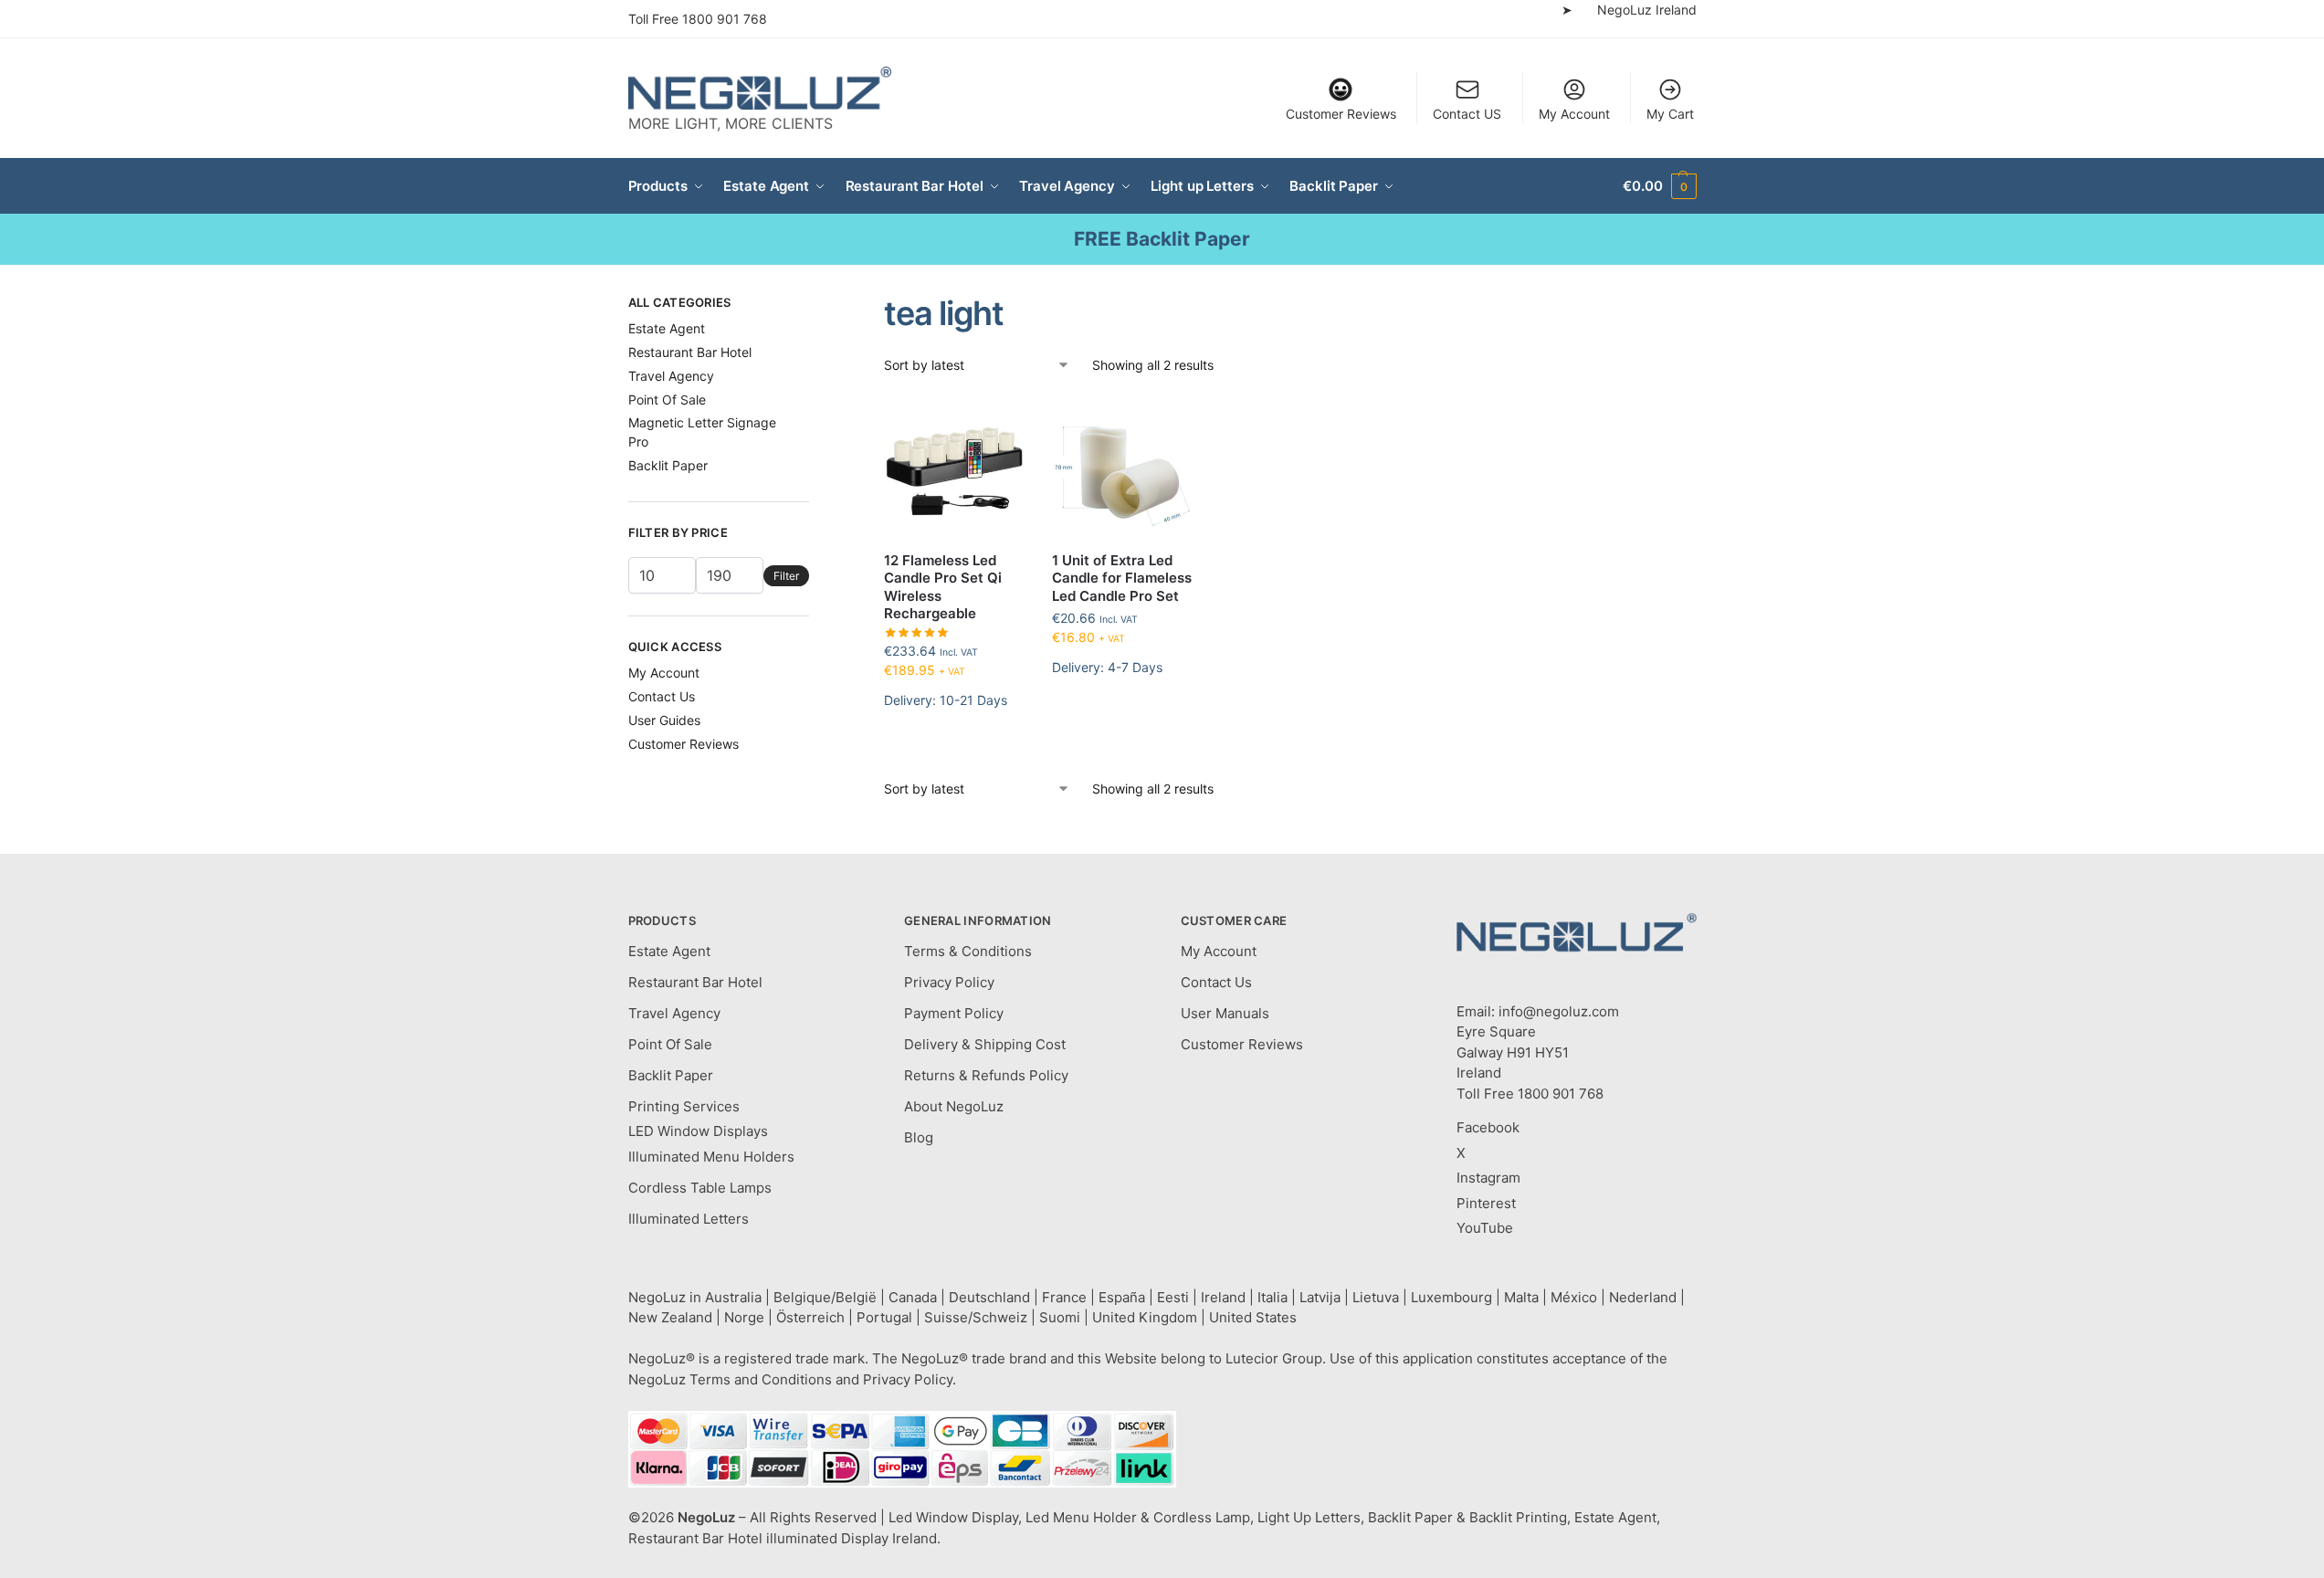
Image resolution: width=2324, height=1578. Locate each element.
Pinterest (1486, 1203)
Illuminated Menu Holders (711, 1157)
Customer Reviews (1341, 114)
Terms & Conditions (968, 951)
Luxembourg (1451, 1297)
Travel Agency (671, 376)
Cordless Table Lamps (700, 1188)
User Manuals (1225, 1013)
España (1122, 1297)
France (1064, 1297)
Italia (1272, 1297)
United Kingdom (1145, 1317)
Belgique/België (825, 1297)
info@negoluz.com (1559, 1011)
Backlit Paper (668, 465)
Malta (1521, 1297)
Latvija (1320, 1297)
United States (1253, 1317)
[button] (1659, 186)
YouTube (1485, 1228)
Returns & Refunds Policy (986, 1075)
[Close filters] (815, 305)
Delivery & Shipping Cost (985, 1044)
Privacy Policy (949, 982)
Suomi (1060, 1317)
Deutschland (989, 1297)
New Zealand (670, 1317)
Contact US (1467, 114)
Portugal (884, 1317)
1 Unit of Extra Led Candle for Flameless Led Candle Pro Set (1122, 578)
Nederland (1643, 1297)
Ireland (1223, 1297)
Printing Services (684, 1106)
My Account (1574, 114)
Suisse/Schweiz (976, 1317)
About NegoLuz (954, 1106)
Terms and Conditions (761, 1379)
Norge (744, 1317)
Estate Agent (667, 328)
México (1574, 1297)
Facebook (1488, 1127)
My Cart (1670, 114)
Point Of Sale (667, 400)
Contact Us (662, 696)
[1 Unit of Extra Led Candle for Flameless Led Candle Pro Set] (1122, 467)
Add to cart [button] (955, 746)
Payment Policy (954, 1013)
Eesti (1173, 1297)
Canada (913, 1297)
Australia (733, 1297)
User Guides (664, 720)
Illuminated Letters (689, 1219)
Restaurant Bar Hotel (690, 352)
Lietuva (1376, 1297)
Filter (786, 576)
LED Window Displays (698, 1131)
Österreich (810, 1317)
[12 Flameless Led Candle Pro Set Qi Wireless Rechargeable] (954, 467)
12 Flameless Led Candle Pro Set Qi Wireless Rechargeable (943, 587)
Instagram (1488, 1178)
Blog (919, 1137)
